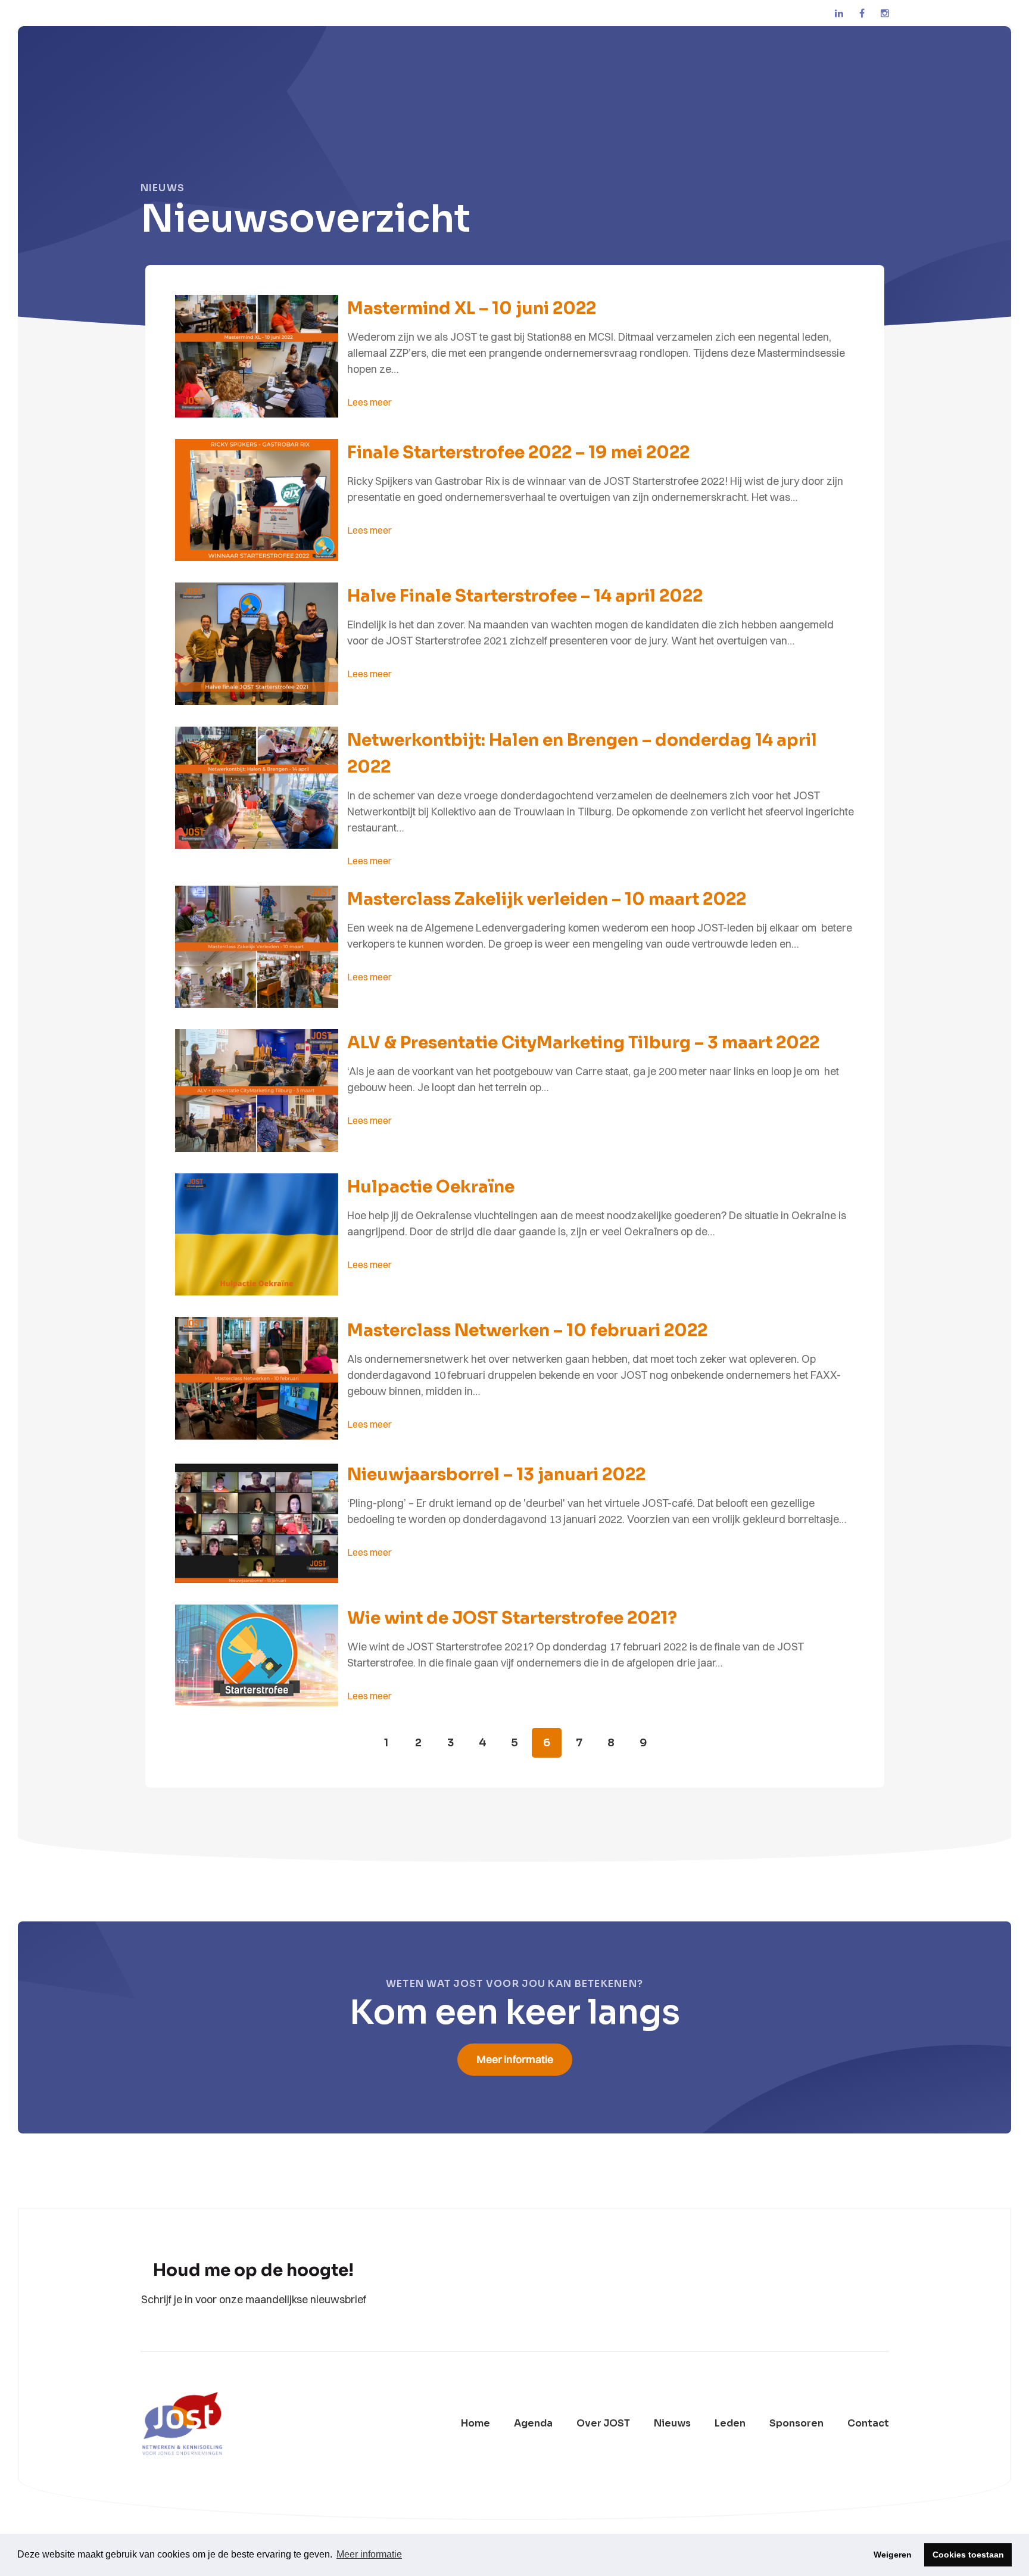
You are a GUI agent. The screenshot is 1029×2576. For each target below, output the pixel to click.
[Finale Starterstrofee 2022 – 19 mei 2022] (257, 502)
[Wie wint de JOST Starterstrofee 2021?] (257, 1657)
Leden (730, 2424)
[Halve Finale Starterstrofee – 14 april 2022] (257, 646)
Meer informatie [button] (369, 2554)
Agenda (533, 2424)
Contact (868, 2424)
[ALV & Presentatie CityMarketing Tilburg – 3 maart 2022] (257, 1092)
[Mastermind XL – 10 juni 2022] (257, 358)
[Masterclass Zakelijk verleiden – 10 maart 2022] (257, 949)
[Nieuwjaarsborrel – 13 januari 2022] (257, 1524)
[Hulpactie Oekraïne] (257, 1236)
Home (475, 2424)
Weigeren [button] (893, 2555)
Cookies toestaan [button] (968, 2555)
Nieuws (672, 2424)
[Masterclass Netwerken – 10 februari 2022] (257, 1380)
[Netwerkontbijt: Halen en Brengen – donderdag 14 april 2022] (257, 790)
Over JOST (603, 2424)
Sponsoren (796, 2424)
